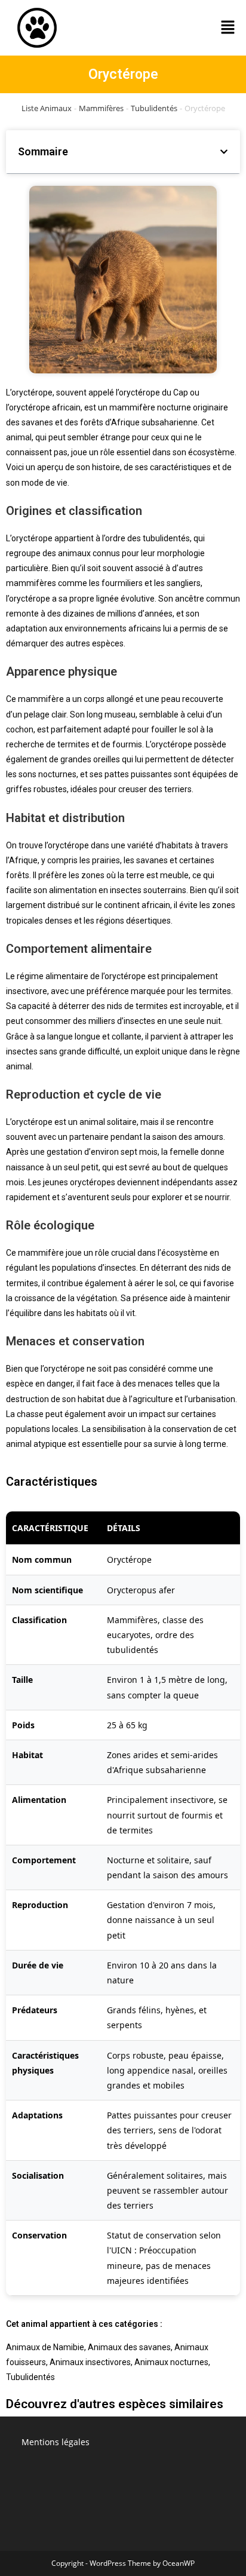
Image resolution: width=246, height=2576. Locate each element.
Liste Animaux (47, 108)
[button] (228, 27)
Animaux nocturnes (171, 2362)
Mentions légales (56, 2442)
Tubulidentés (154, 108)
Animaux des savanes (129, 2347)
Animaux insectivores (90, 2362)
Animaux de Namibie (45, 2347)
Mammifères (101, 108)
